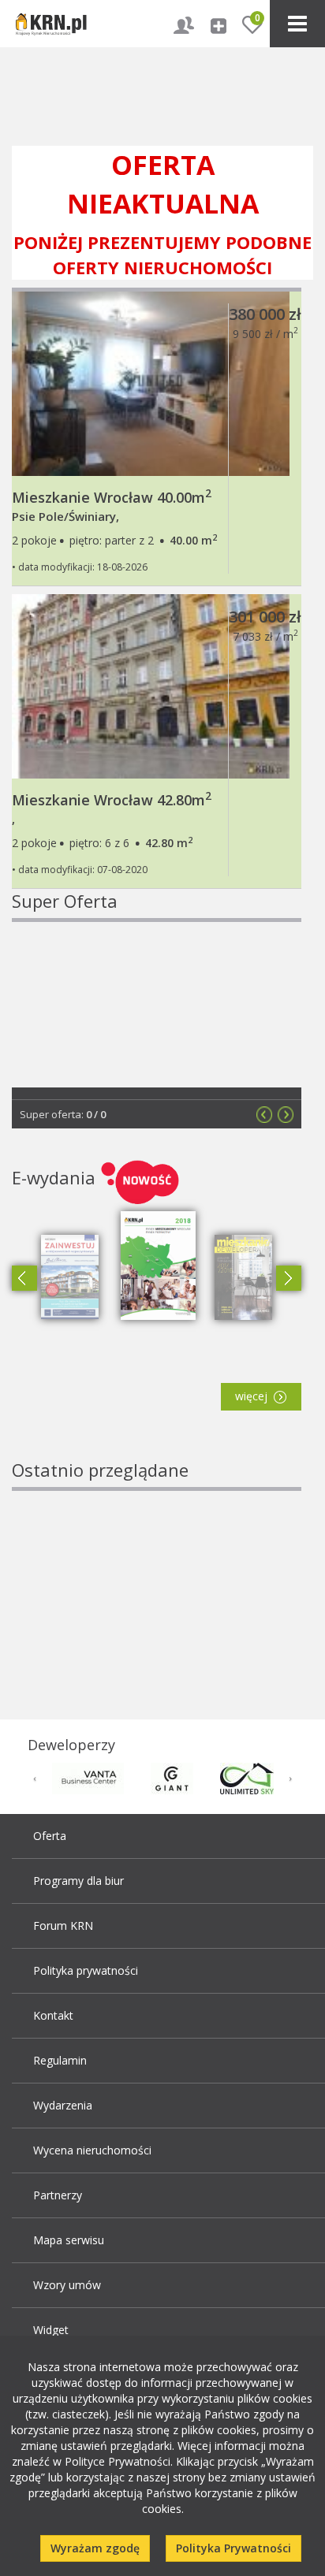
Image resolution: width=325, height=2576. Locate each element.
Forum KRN (63, 1925)
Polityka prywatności (86, 1970)
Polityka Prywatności (233, 2548)
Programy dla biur (78, 1881)
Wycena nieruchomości (92, 2150)
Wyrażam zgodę (95, 2548)
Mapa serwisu (69, 2240)
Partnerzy (58, 2195)
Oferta (50, 1836)
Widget (51, 2330)
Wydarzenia (63, 2105)
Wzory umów (67, 2285)
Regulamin (60, 2060)
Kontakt (53, 2015)
